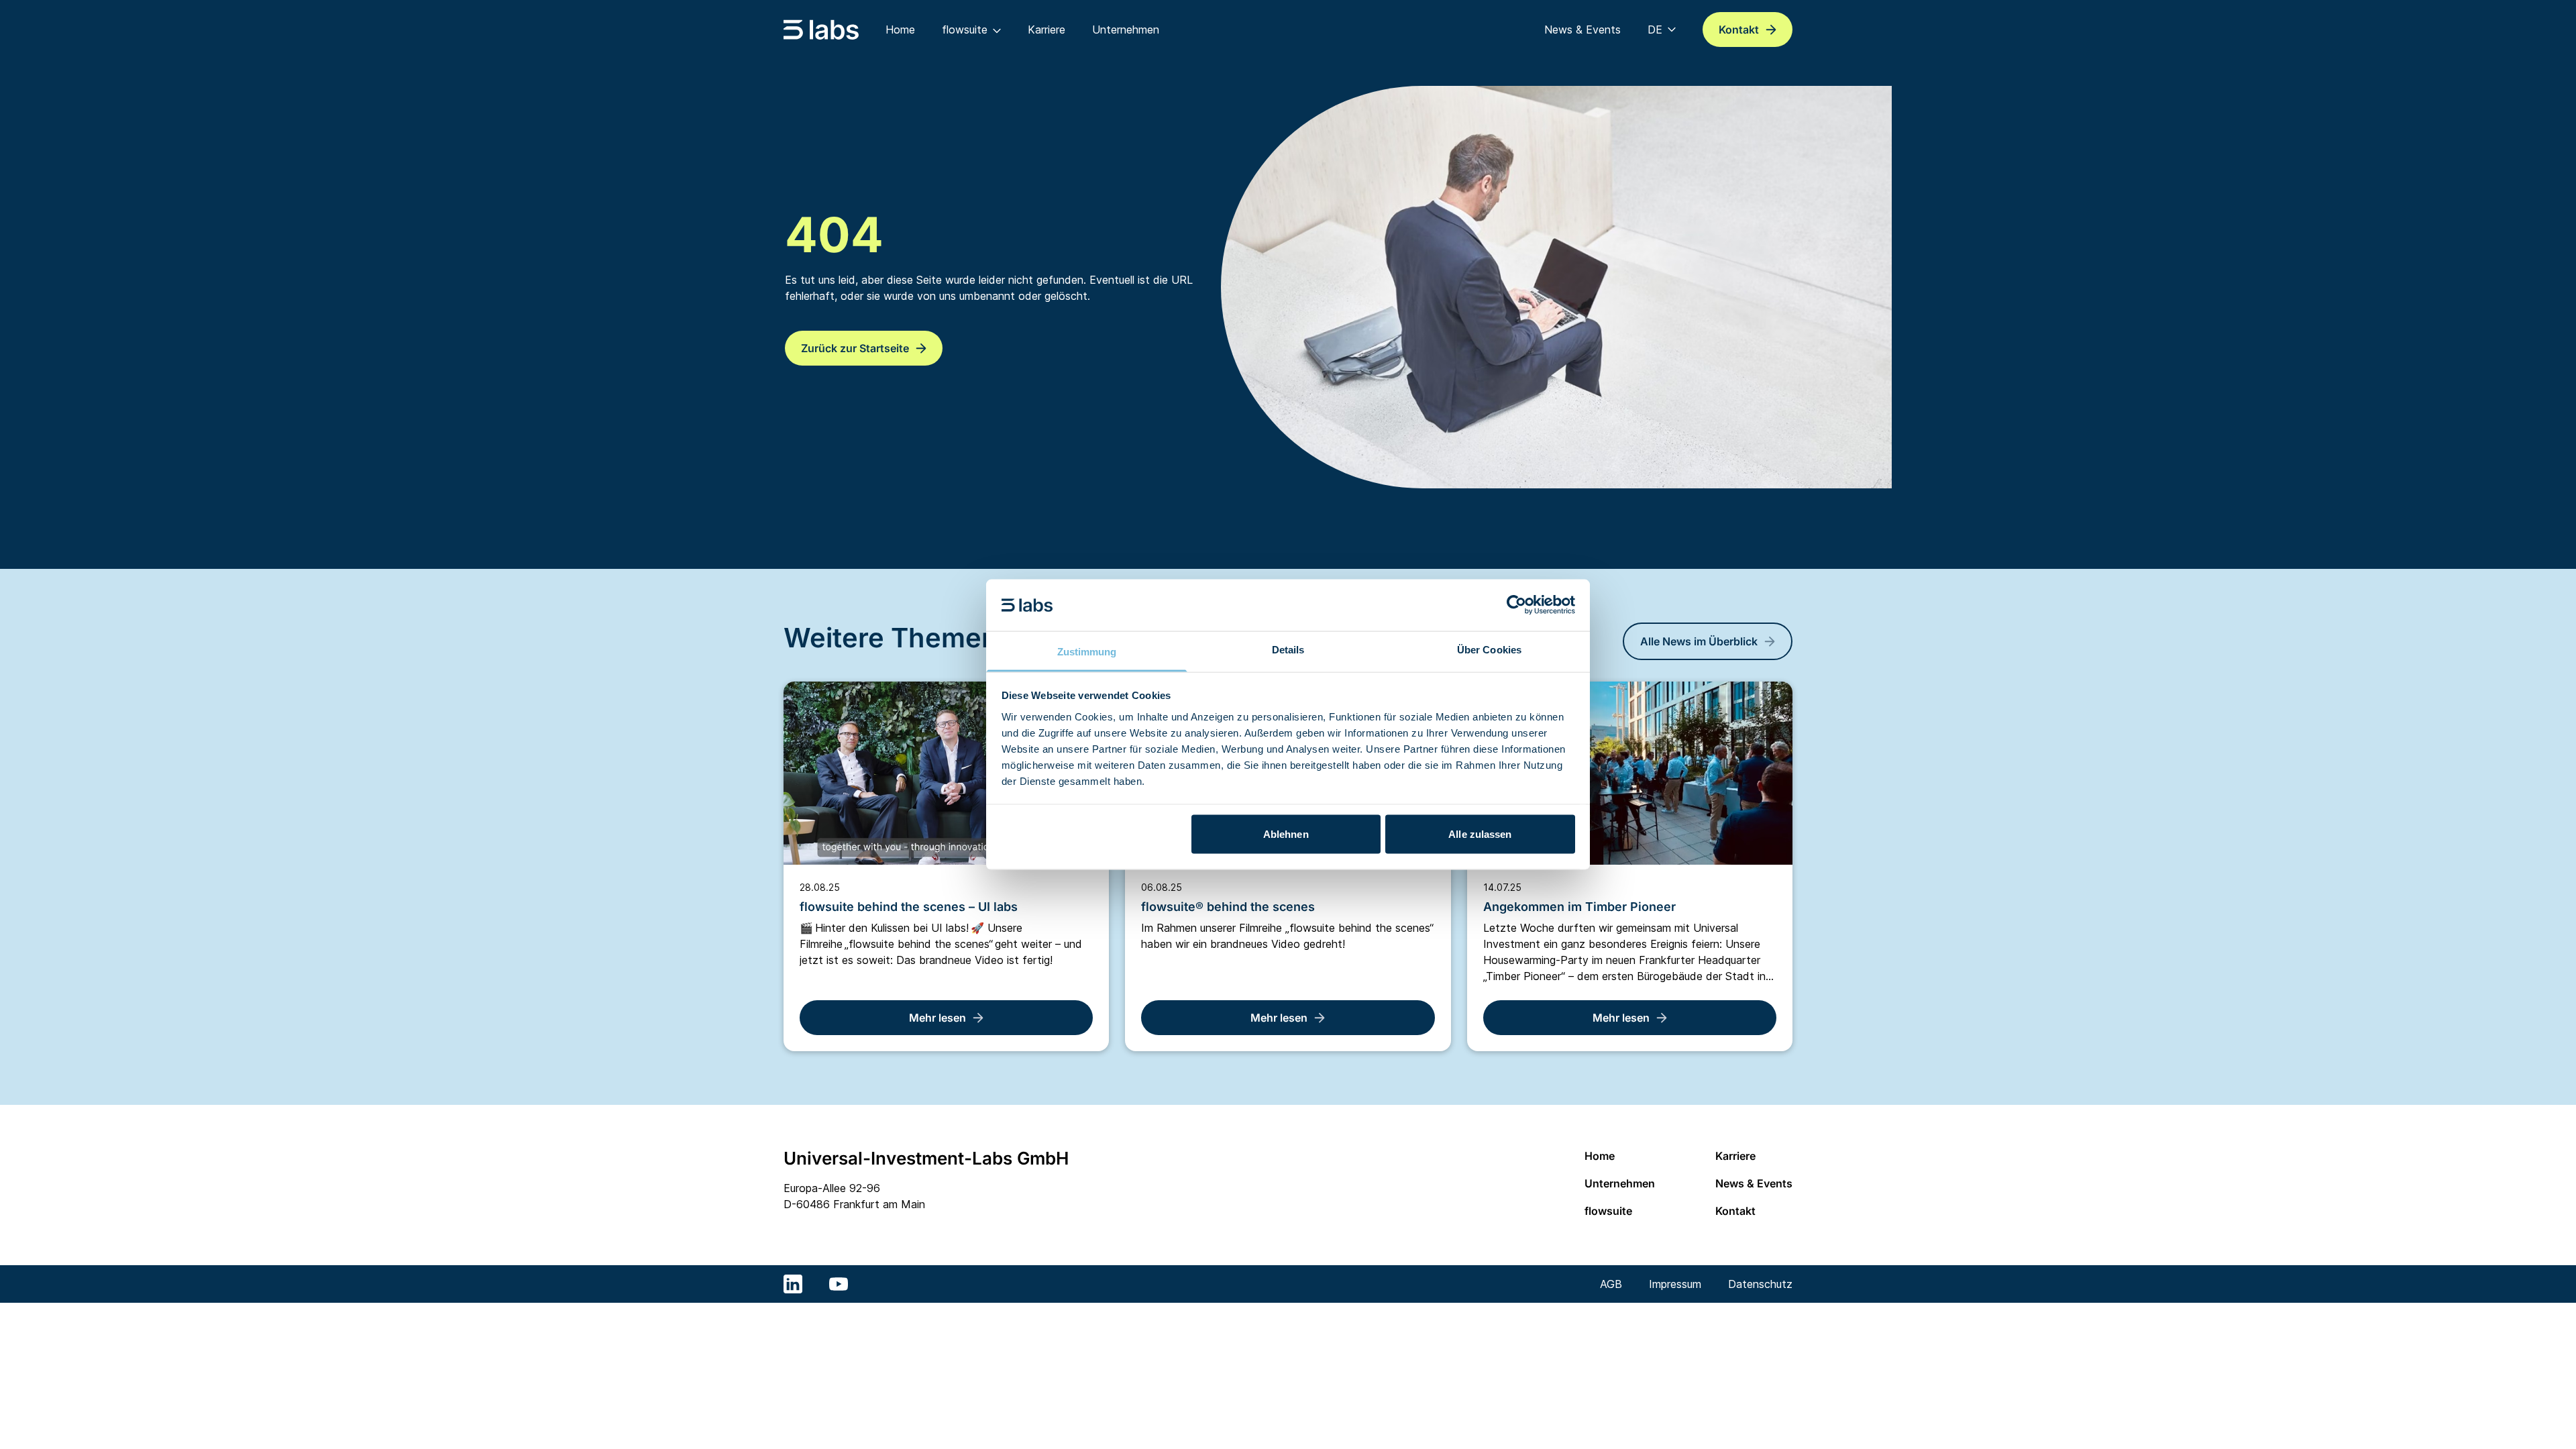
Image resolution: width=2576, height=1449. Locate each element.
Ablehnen (1286, 834)
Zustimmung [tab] (1087, 651)
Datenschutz (1760, 1284)
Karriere (1735, 1156)
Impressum (1675, 1284)
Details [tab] (1288, 649)
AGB (1611, 1284)
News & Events (1754, 1183)
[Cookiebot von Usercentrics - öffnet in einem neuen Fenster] (1516, 605)
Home (1600, 1156)
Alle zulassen (1480, 834)
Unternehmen (1620, 1183)
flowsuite (1608, 1211)
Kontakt (1735, 1211)
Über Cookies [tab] (1489, 649)
